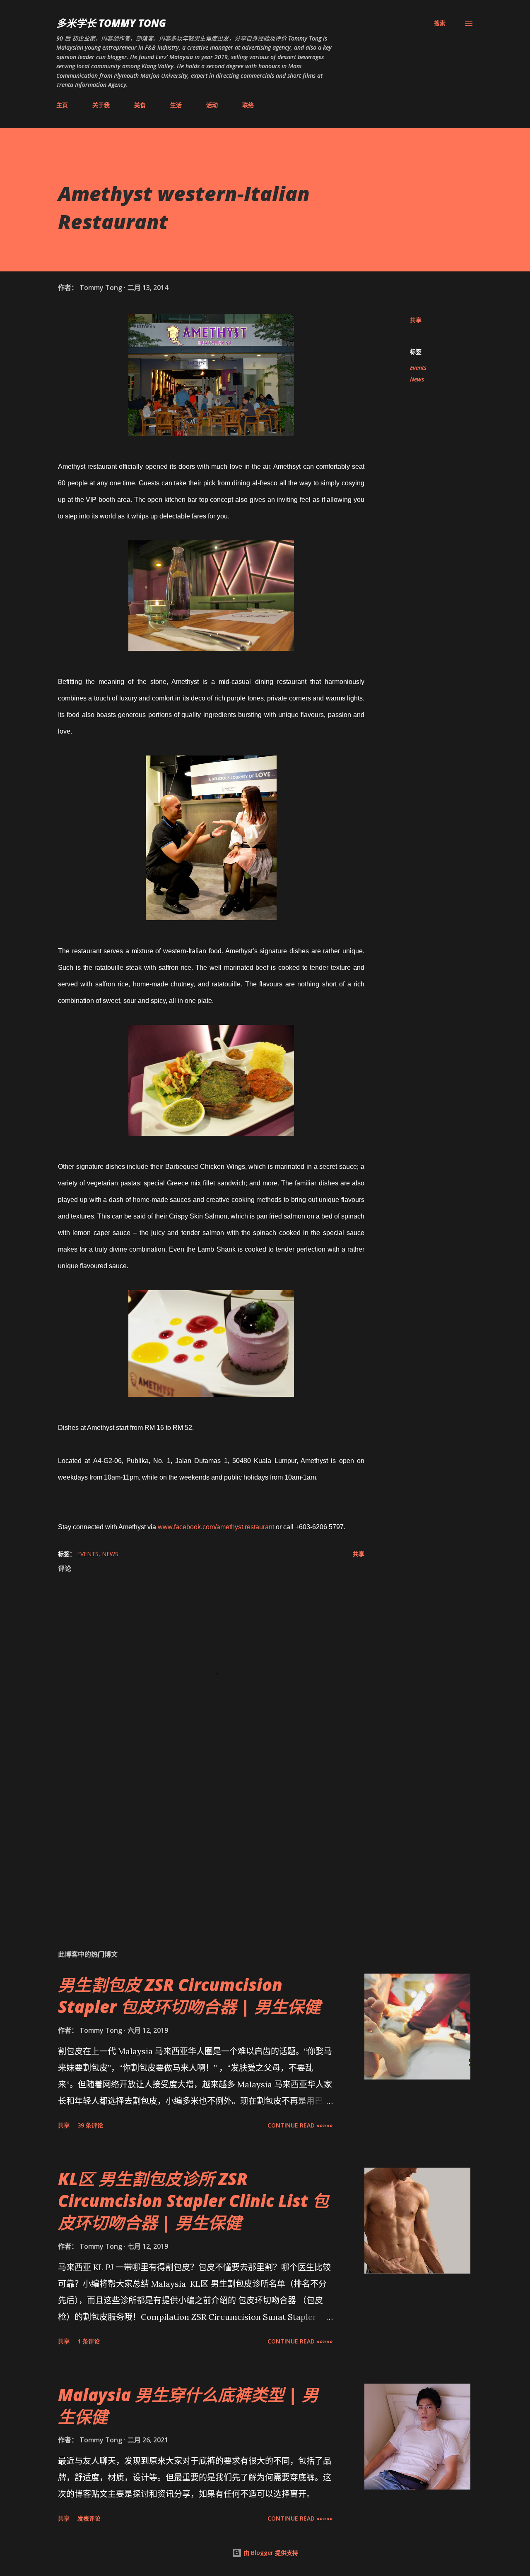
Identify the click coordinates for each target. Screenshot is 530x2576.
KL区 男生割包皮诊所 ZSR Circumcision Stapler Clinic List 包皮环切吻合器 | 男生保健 (193, 2201)
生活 (176, 105)
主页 (62, 105)
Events (418, 368)
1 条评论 (89, 2341)
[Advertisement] (198, 1846)
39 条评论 (90, 2125)
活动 (212, 105)
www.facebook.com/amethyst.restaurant (216, 1527)
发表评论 (89, 2518)
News (417, 379)
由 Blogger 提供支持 (270, 2553)
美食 (140, 105)
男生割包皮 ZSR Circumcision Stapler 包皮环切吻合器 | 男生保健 (189, 1996)
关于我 (101, 105)
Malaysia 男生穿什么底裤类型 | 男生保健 (188, 2406)
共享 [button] (416, 320)
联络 (248, 105)
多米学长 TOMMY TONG (111, 23)
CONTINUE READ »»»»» (300, 2125)
